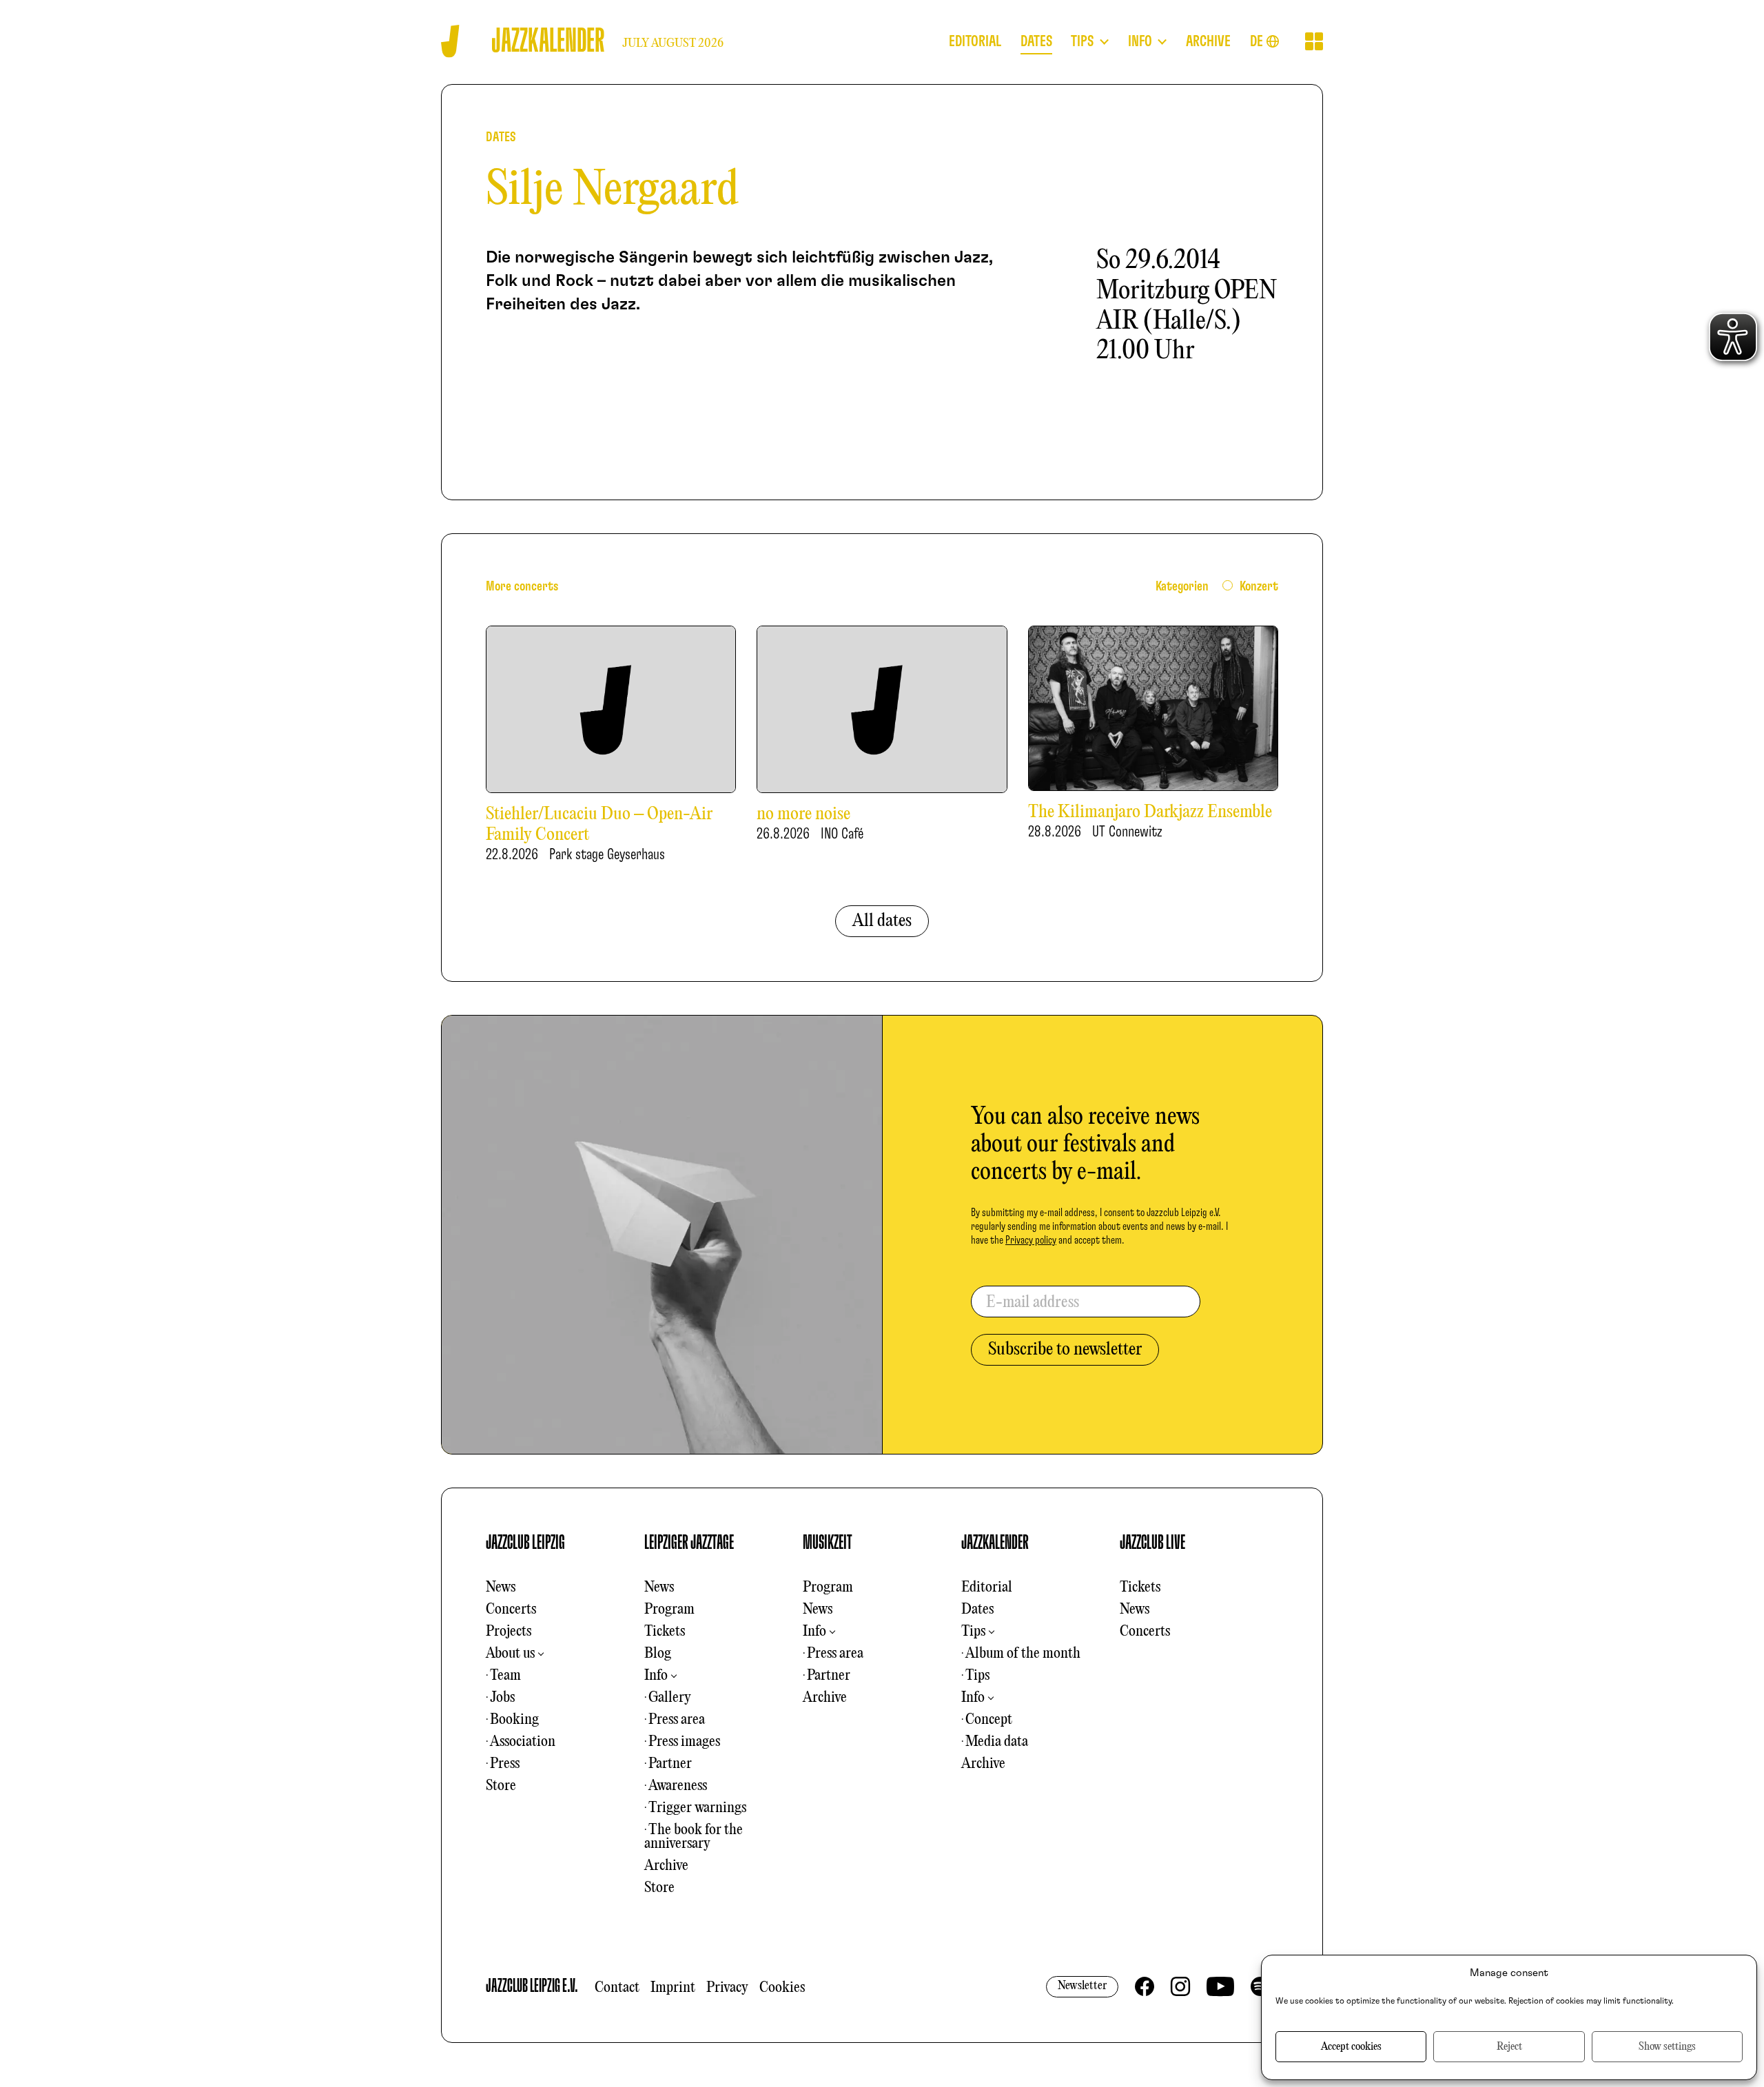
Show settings (1667, 2047)
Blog (658, 1654)
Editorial (987, 1587)
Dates (977, 1610)
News (501, 1587)
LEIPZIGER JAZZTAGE (689, 1543)
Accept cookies (1351, 2047)
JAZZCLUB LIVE (1152, 1543)
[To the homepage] (450, 41)
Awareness (678, 1786)
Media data (997, 1742)
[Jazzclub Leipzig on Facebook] (1145, 1986)
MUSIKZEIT (828, 1543)
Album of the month (1023, 1654)
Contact (617, 1988)
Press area (677, 1720)
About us (510, 1654)
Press (505, 1764)
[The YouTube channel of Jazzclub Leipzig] (1220, 1986)
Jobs (502, 1698)
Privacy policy (1031, 1240)
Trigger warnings (697, 1808)
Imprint (673, 1988)
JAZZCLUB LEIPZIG (525, 1543)
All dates (882, 921)
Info (656, 1676)
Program (669, 1610)
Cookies (782, 1988)
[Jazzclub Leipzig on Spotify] (1260, 1986)
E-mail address (1033, 1303)
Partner (670, 1764)
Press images (684, 1742)
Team (505, 1676)
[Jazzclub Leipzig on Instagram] (1180, 1986)
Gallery (670, 1698)
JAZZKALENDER (995, 1543)
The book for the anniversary (694, 1837)
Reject (1509, 2047)
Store (501, 1786)
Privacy (727, 1988)
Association (523, 1742)
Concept (989, 1720)
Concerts (511, 1610)
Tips (973, 1632)
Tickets (665, 1632)
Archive (666, 1866)
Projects (509, 1632)
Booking (514, 1720)
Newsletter (1082, 1986)
